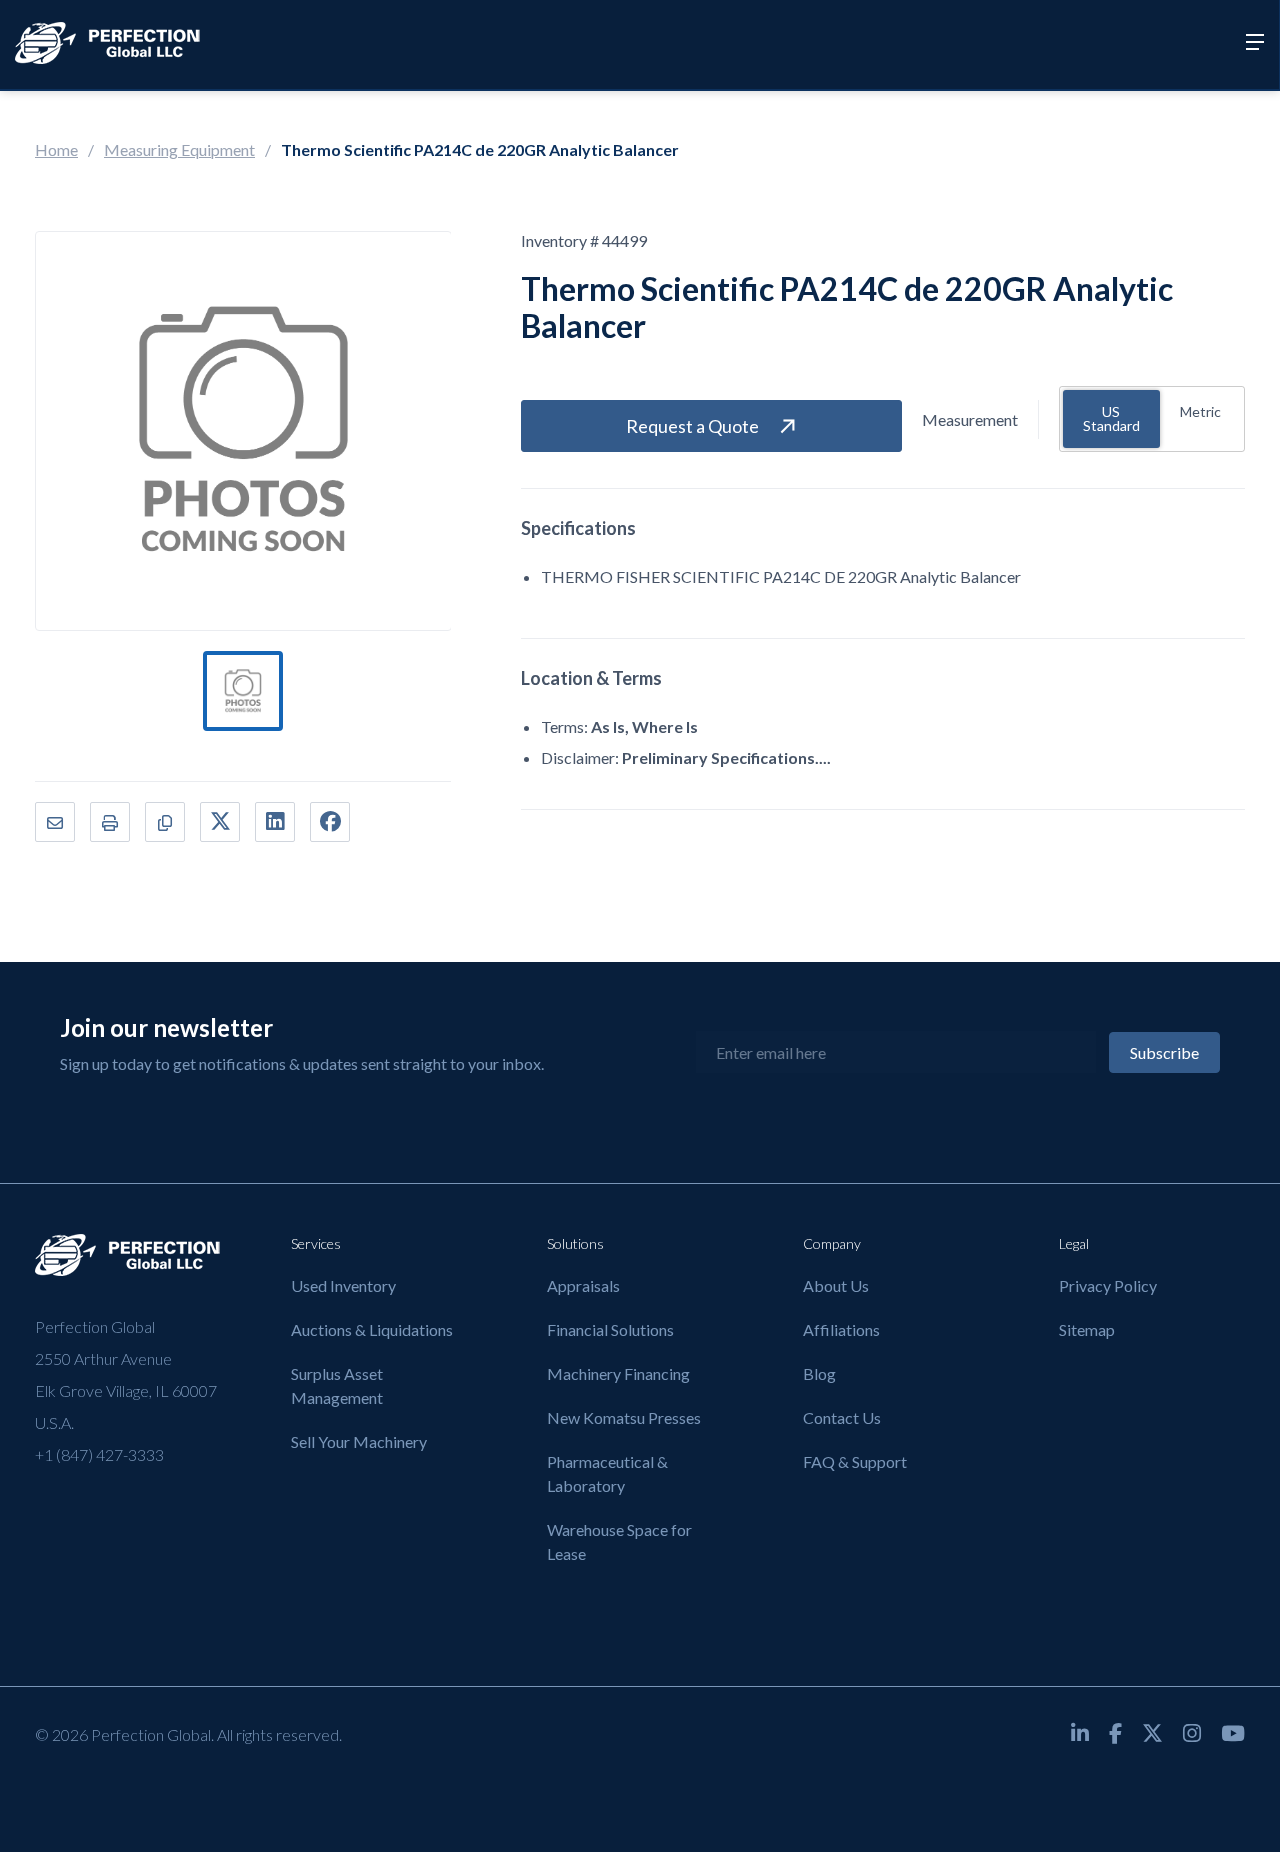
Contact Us (842, 1417)
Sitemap (1087, 1329)
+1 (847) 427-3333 (99, 1454)
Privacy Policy (1108, 1285)
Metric (1200, 411)
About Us (836, 1285)
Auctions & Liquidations (372, 1329)
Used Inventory (343, 1285)
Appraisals (583, 1285)
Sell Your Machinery (359, 1441)
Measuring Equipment (179, 149)
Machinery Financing (618, 1373)
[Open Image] (243, 431)
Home (56, 149)
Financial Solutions (610, 1329)
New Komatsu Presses (624, 1417)
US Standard (1111, 418)
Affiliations (841, 1329)
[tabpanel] (243, 691)
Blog (819, 1373)
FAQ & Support (855, 1461)
